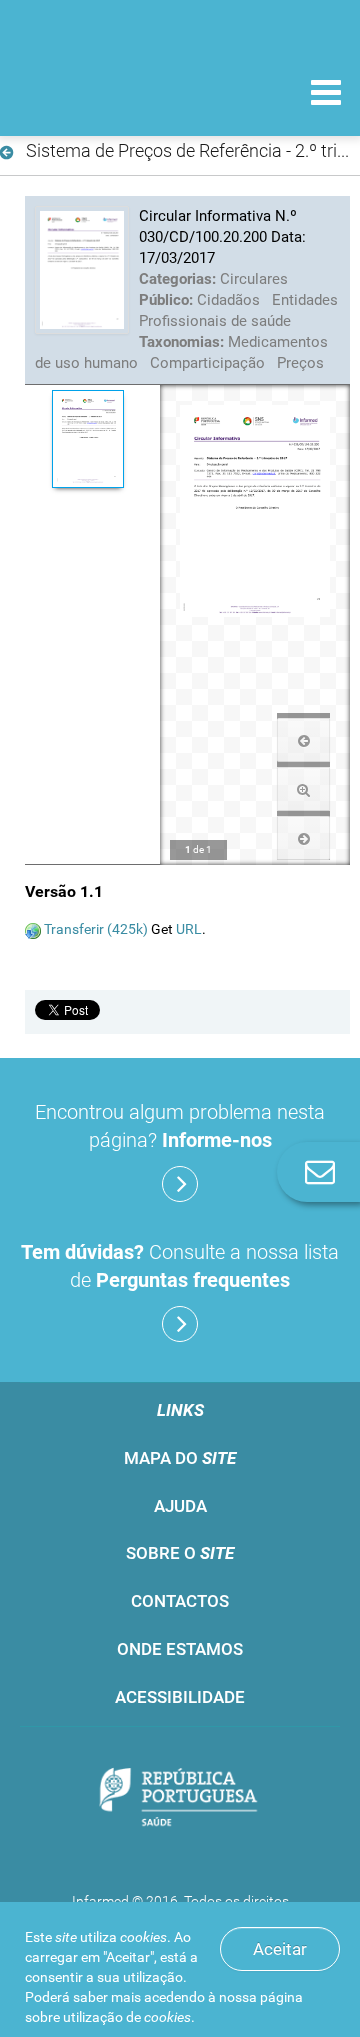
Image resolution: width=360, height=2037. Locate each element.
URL (189, 929)
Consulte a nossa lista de (180, 1266)
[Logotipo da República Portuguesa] (180, 1799)
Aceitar (280, 1949)
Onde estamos (180, 1649)
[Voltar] (10, 153)
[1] (87, 439)
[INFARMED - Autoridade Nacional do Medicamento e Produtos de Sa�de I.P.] (120, 91)
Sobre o (180, 1553)
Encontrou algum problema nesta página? (180, 1126)
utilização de (127, 2017)
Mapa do (180, 1458)
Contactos (180, 1601)
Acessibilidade (180, 1697)
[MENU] (326, 95)
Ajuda (180, 1506)
